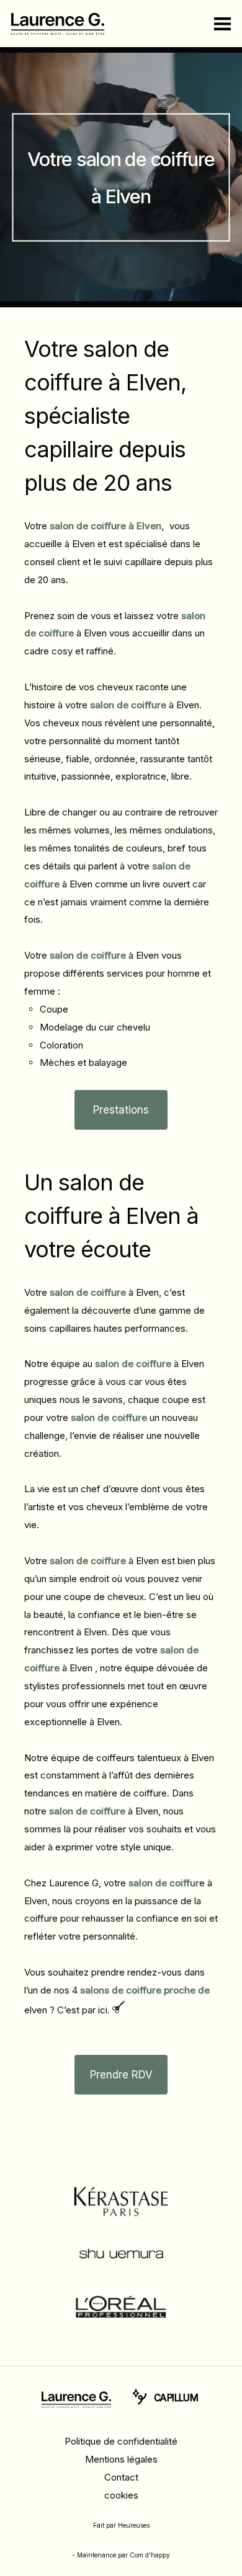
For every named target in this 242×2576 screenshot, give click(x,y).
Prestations (121, 1110)
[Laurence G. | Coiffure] (76, 2400)
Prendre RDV (121, 2075)
